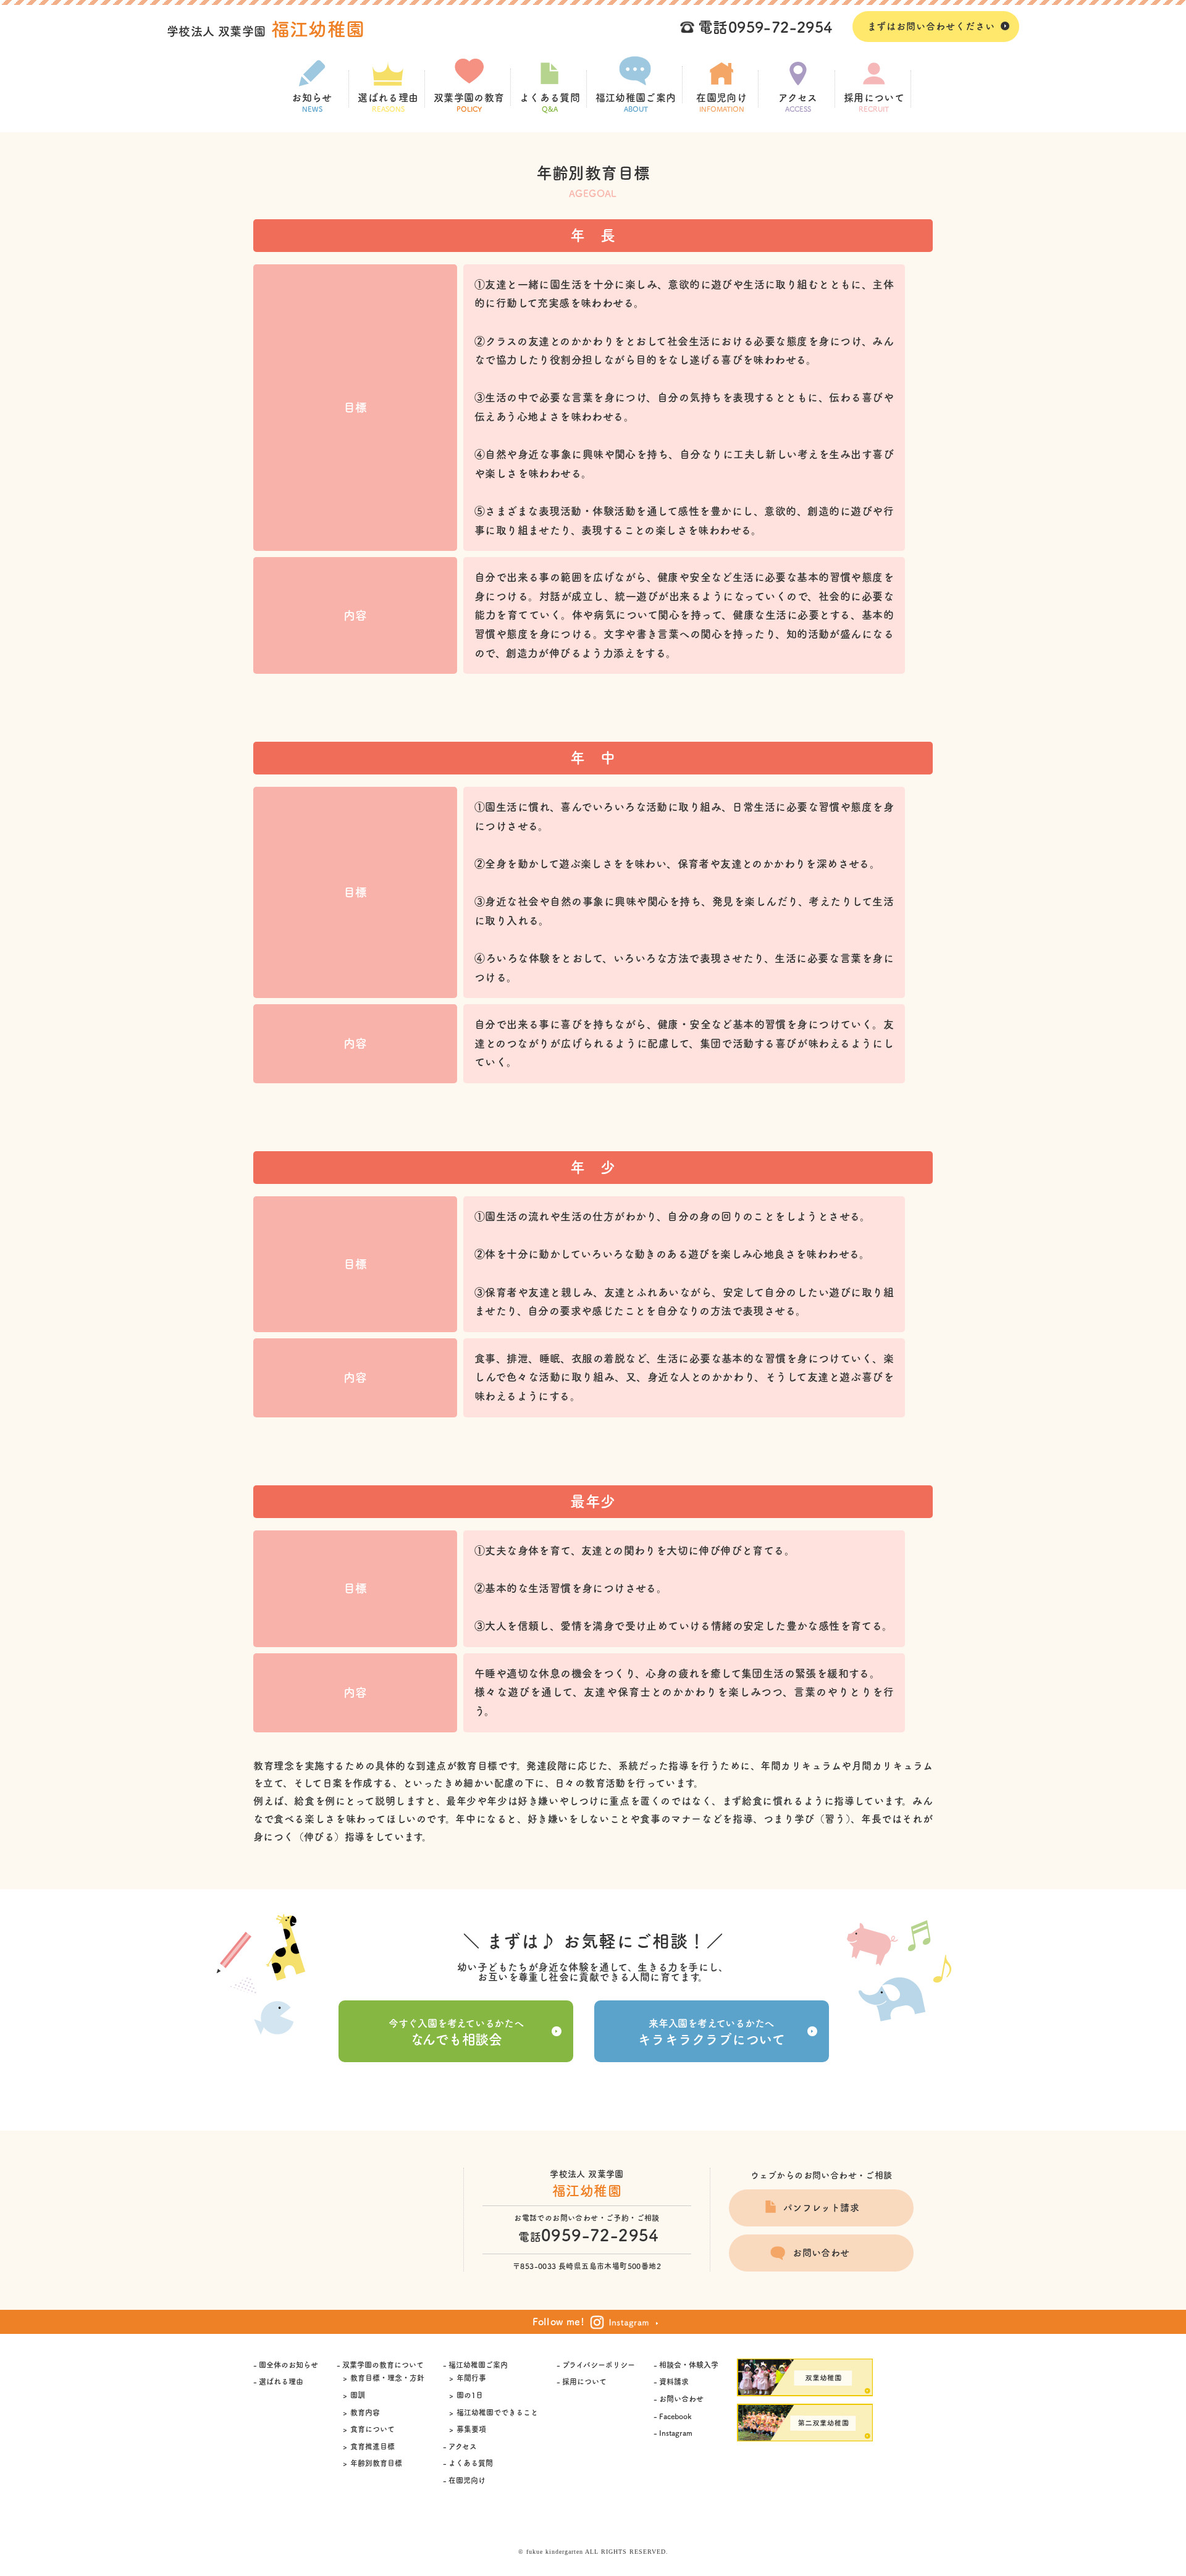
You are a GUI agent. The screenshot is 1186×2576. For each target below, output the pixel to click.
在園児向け (721, 103)
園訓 (358, 2395)
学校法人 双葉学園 (266, 31)
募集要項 (471, 2429)
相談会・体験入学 (689, 2365)
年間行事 (471, 2378)
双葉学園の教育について (383, 2365)
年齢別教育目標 (376, 2463)
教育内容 (365, 2412)
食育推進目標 (372, 2446)
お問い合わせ (821, 2253)
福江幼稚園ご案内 (636, 103)
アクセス (798, 103)
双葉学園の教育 (469, 103)
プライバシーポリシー (599, 2365)
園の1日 (470, 2395)
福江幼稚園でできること (497, 2412)
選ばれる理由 (388, 103)
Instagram (676, 2433)
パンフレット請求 (821, 2208)
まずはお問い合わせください (931, 26)
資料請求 (674, 2381)
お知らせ (312, 103)
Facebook (675, 2416)
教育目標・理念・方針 (387, 2378)
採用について (874, 103)
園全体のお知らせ (288, 2365)
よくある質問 (550, 103)
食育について (372, 2429)
